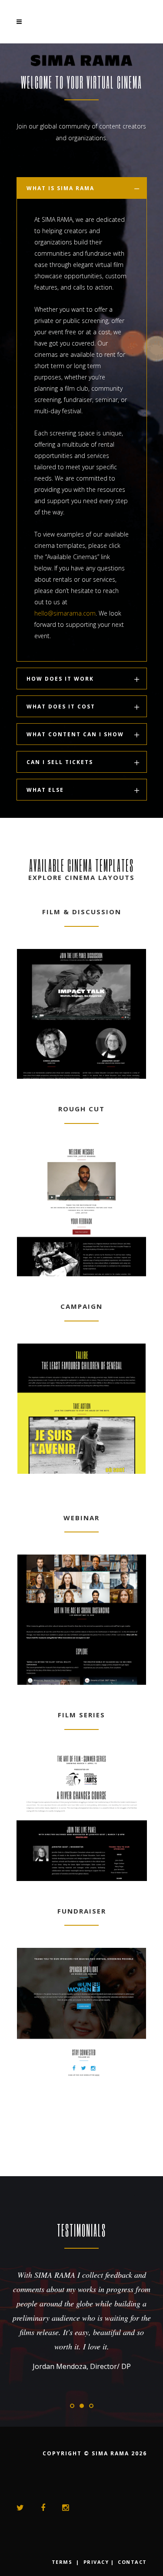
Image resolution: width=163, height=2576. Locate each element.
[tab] (82, 188)
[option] (81, 2348)
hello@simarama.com (65, 613)
